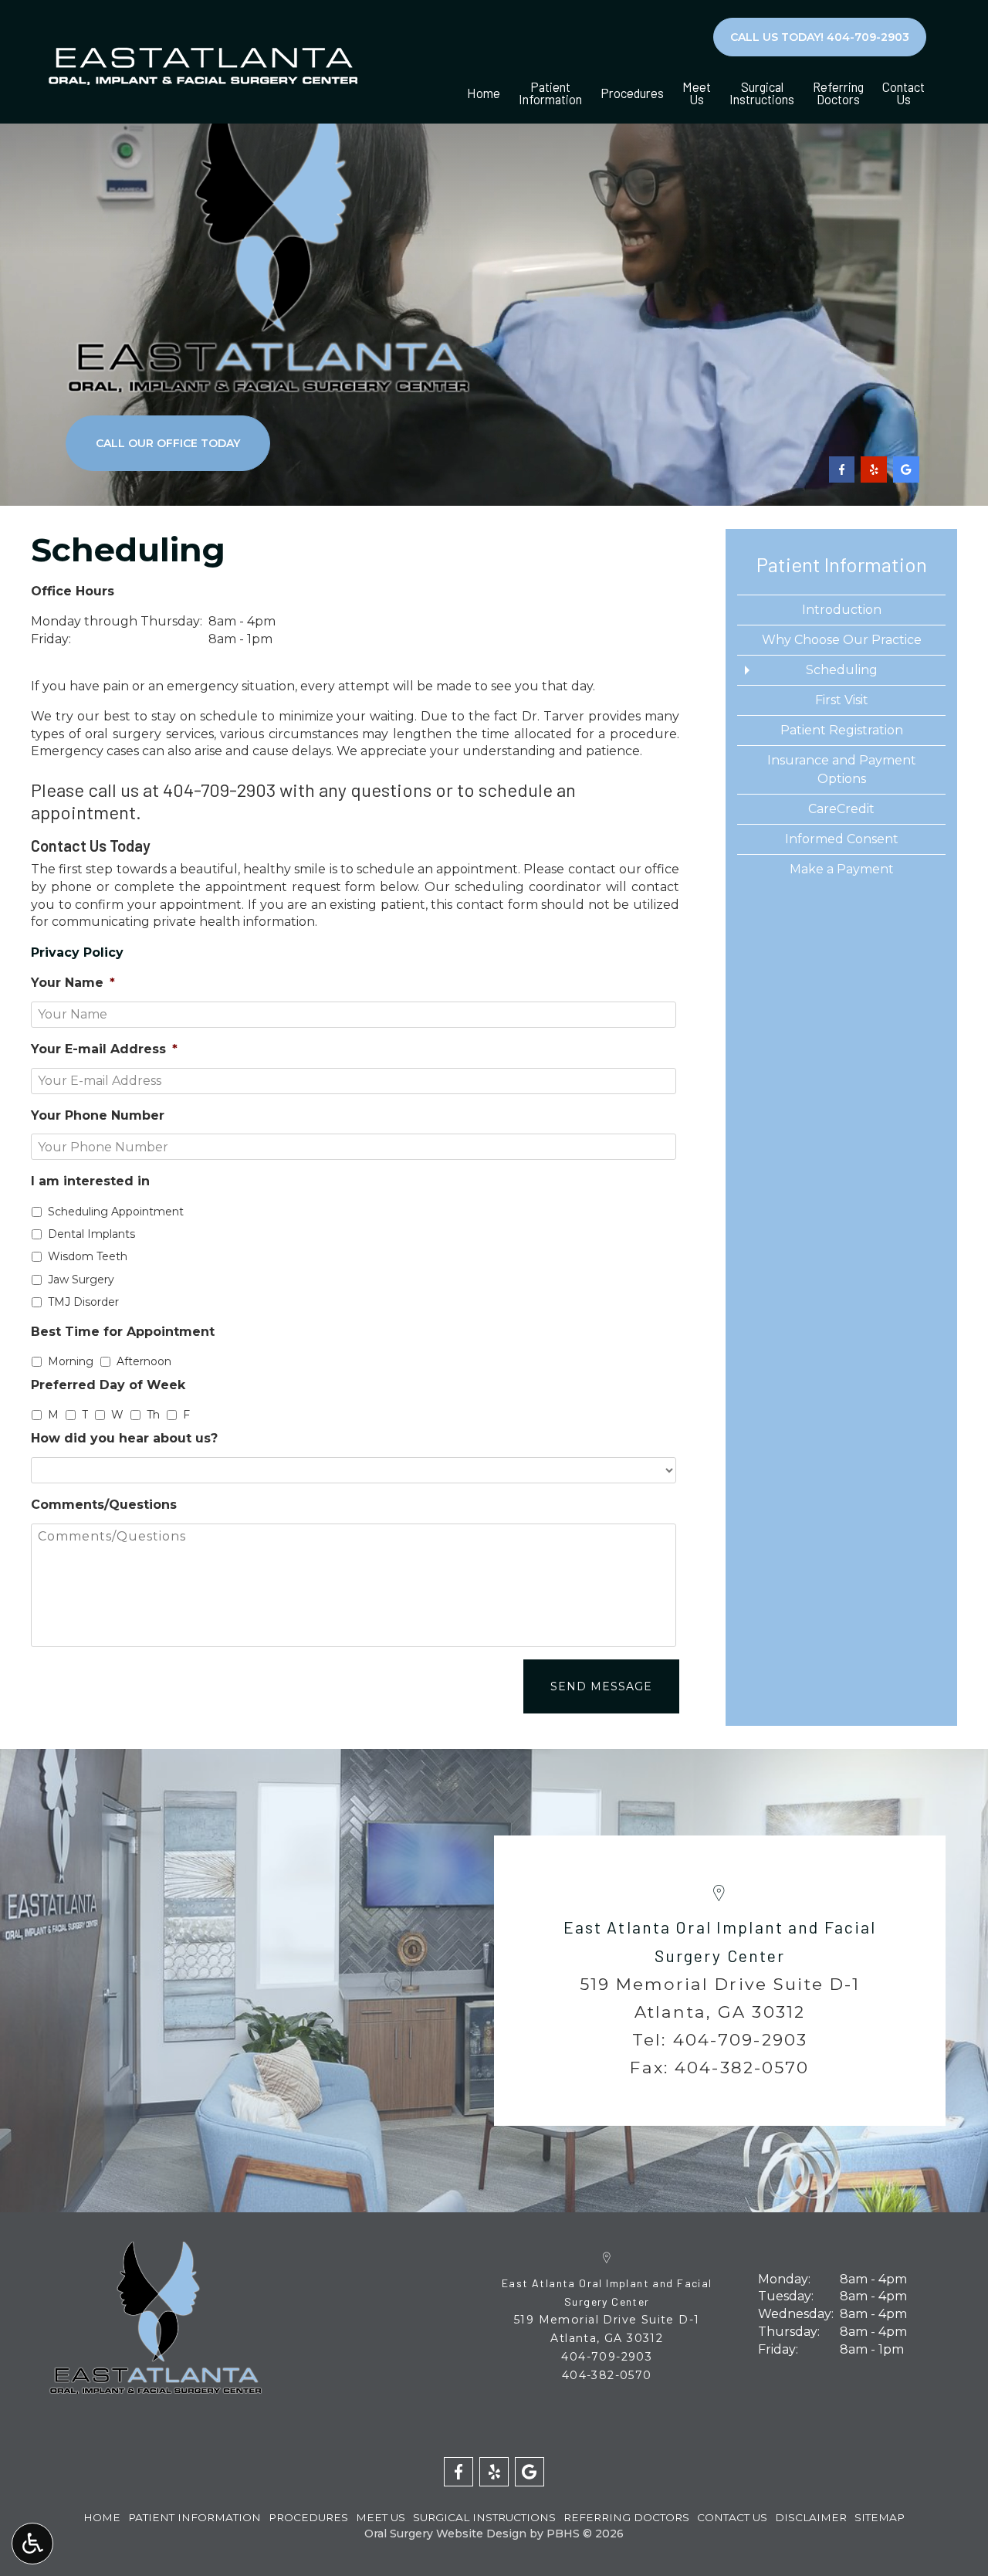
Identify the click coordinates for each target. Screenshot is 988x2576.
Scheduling (842, 670)
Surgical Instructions (484, 2517)
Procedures (632, 93)
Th (153, 1415)
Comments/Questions (104, 1505)
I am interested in (90, 1181)
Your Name (73, 983)
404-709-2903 (219, 790)
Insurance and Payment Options (842, 769)
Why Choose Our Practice (842, 640)
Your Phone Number (98, 1115)
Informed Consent (842, 839)
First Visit (842, 700)
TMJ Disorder (83, 1302)
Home (484, 93)
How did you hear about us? (124, 1438)
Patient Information (842, 564)
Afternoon (144, 1361)
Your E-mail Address (104, 1049)
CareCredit (841, 809)
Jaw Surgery (81, 1280)
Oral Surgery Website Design (445, 2534)
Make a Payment (842, 869)
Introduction (842, 610)
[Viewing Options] (32, 2544)
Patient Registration (842, 730)
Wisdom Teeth (88, 1256)
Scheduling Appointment (116, 1212)
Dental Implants (91, 1234)
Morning (71, 1361)
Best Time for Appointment (123, 1332)
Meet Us (381, 2517)
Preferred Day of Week (108, 1385)
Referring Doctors (626, 2517)
